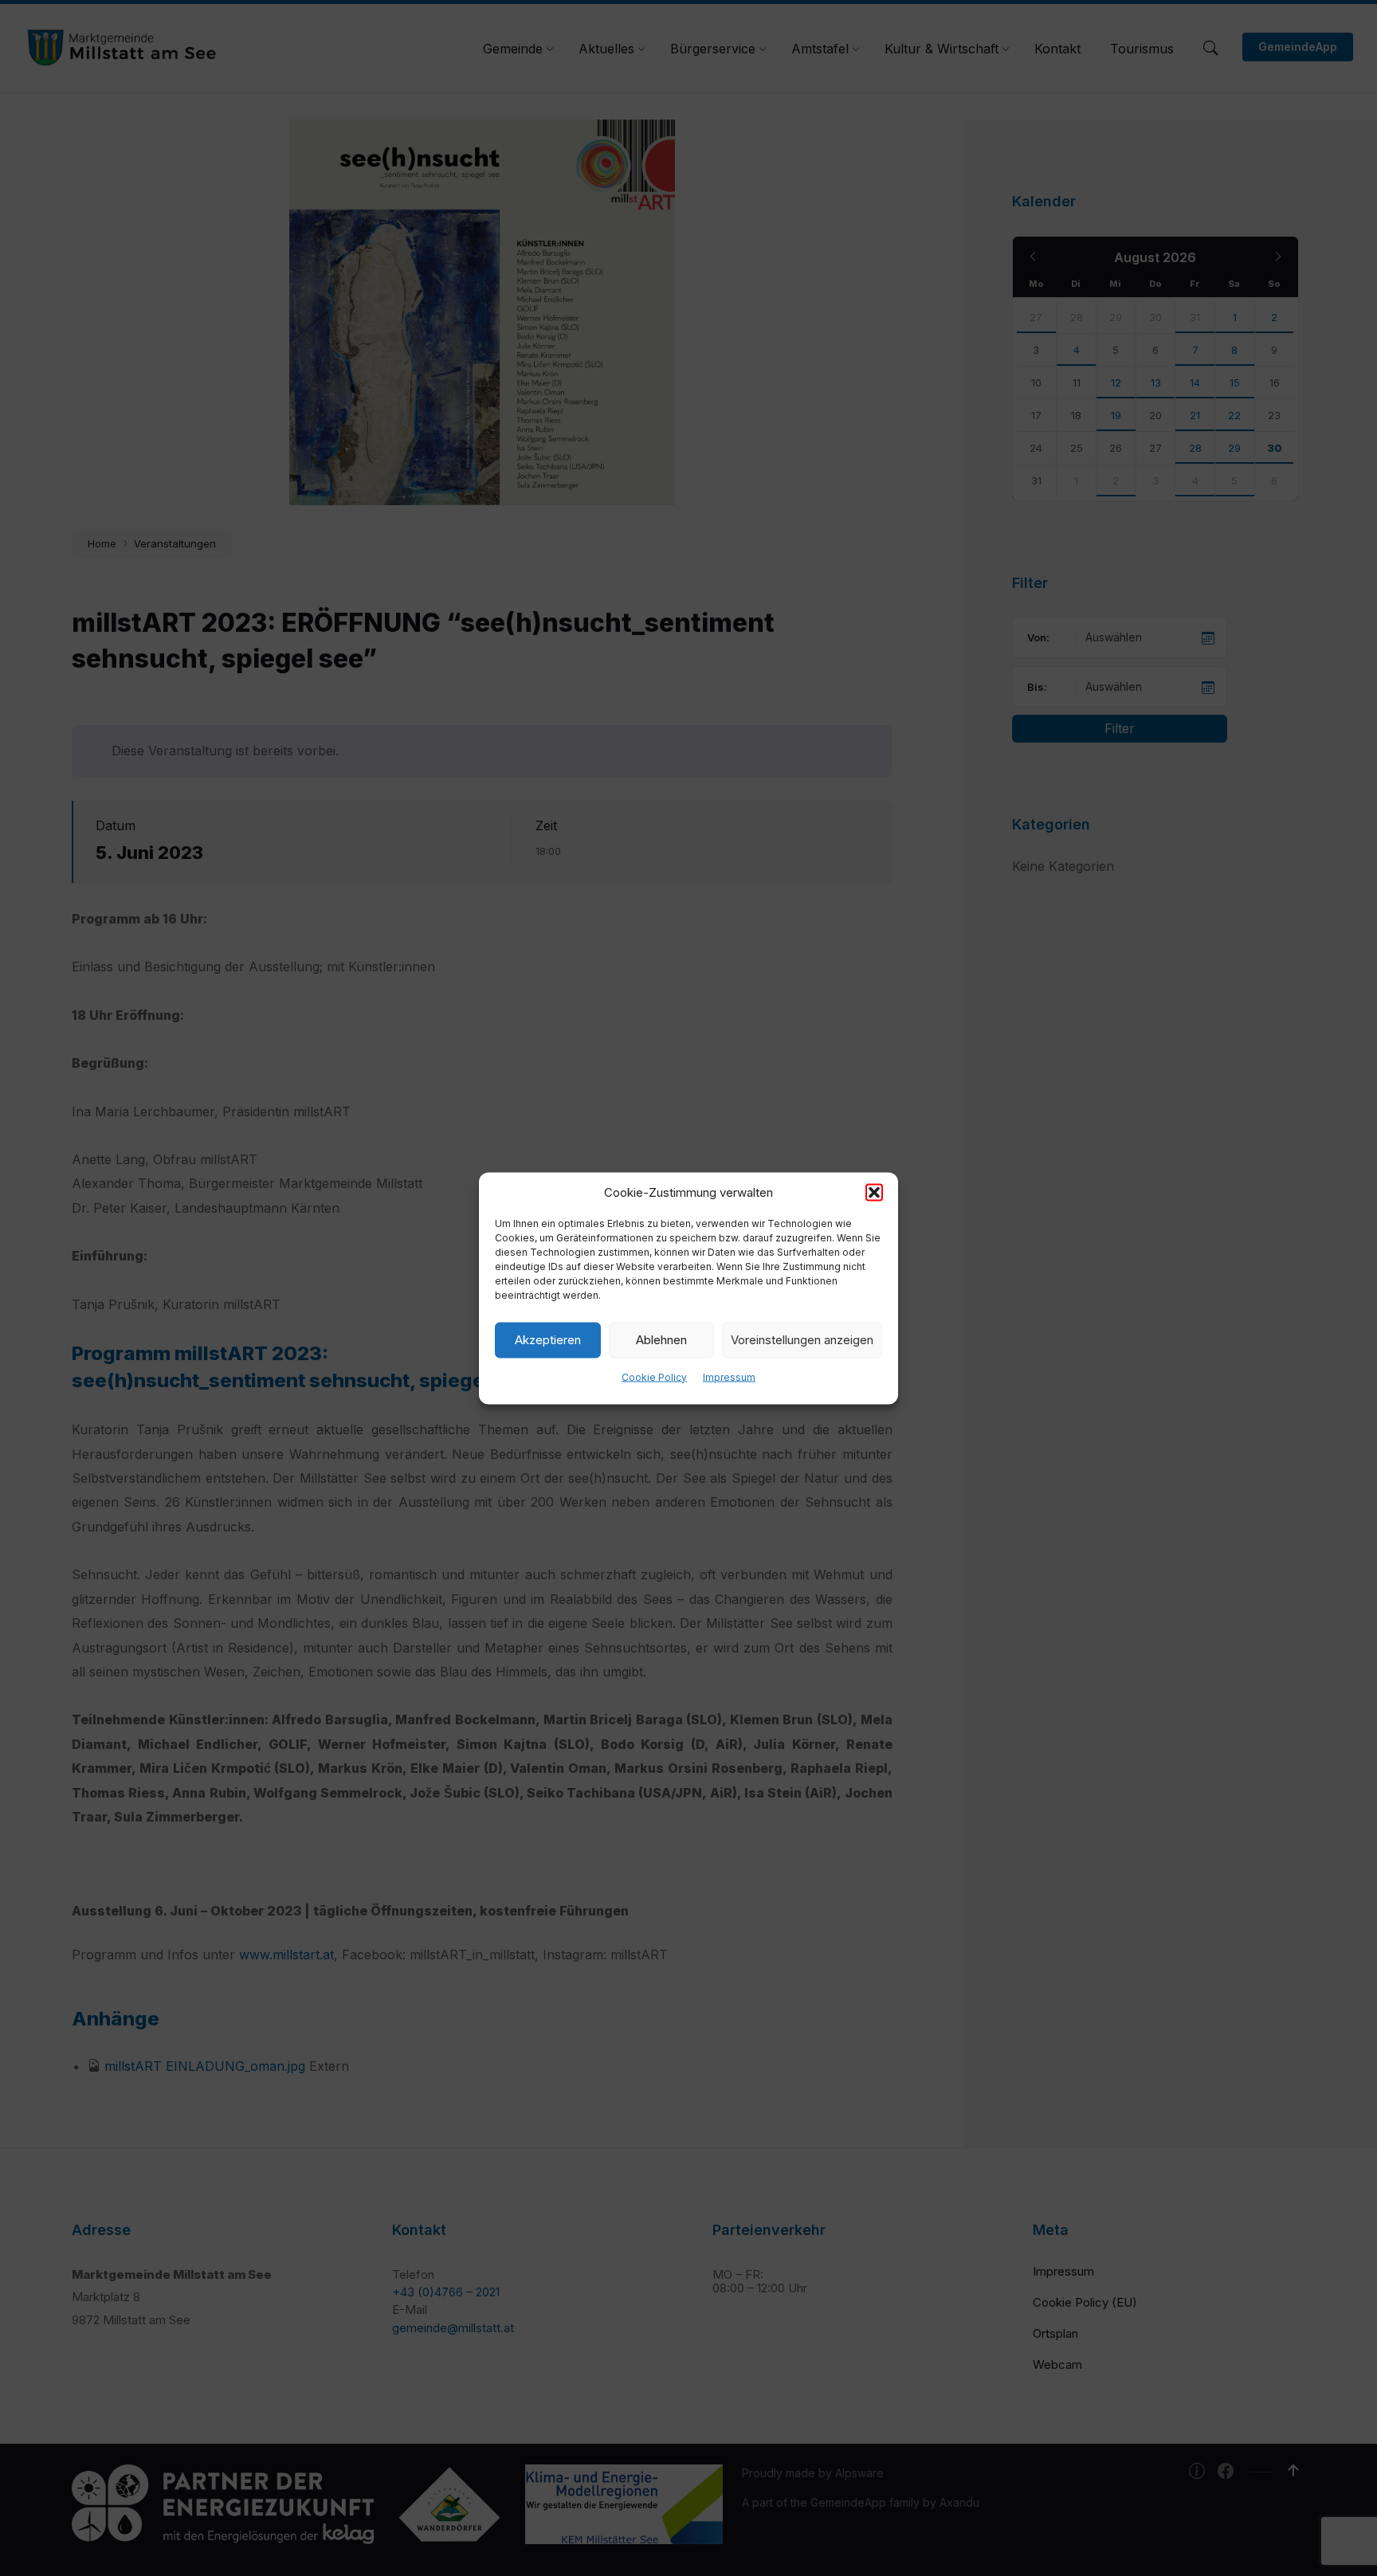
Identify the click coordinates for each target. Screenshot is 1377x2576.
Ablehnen (661, 1340)
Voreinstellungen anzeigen (802, 1340)
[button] (874, 1192)
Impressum (729, 1376)
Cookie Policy (654, 1376)
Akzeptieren (548, 1340)
